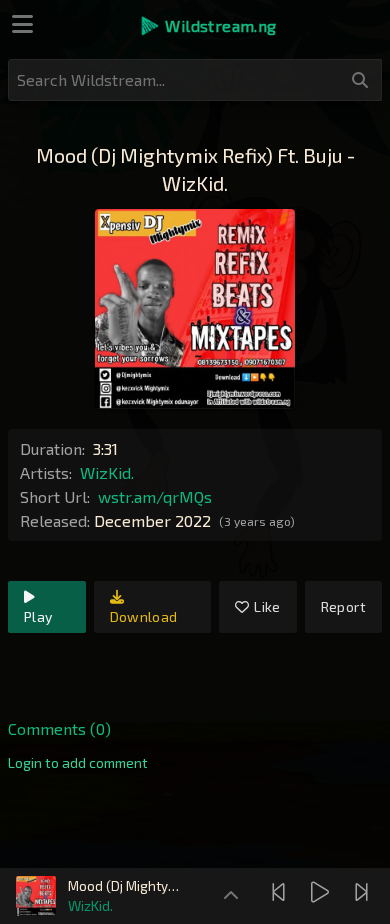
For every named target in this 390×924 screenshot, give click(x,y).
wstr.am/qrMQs (155, 496)
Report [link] (343, 606)
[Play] (322, 892)
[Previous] (281, 892)
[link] (78, 763)
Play (38, 616)
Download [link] (144, 616)
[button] (207, 26)
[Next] (364, 892)
